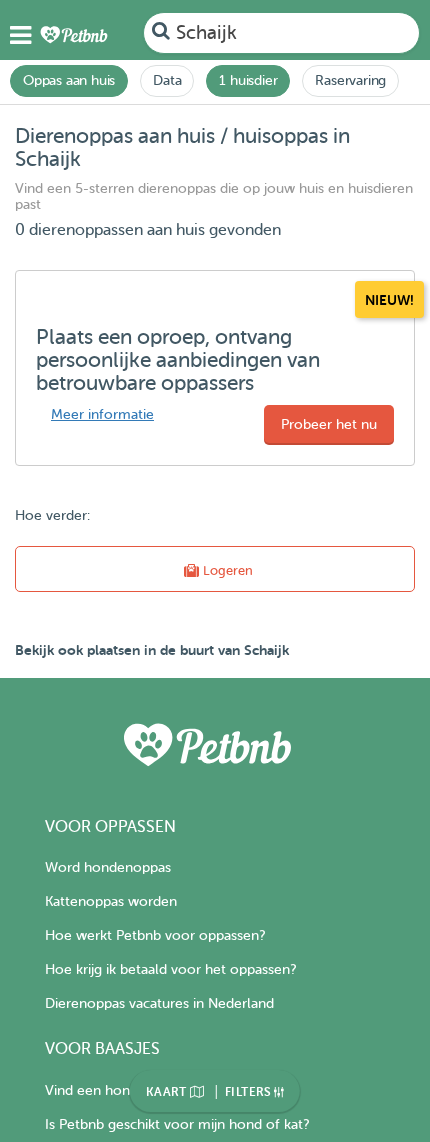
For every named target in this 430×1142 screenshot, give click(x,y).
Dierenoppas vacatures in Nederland (159, 1003)
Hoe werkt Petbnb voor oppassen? (155, 935)
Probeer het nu (329, 424)
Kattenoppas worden (111, 901)
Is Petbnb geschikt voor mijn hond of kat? (177, 1124)
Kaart (168, 1092)
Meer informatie (102, 414)
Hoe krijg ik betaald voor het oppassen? (170, 969)
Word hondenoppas (108, 867)
